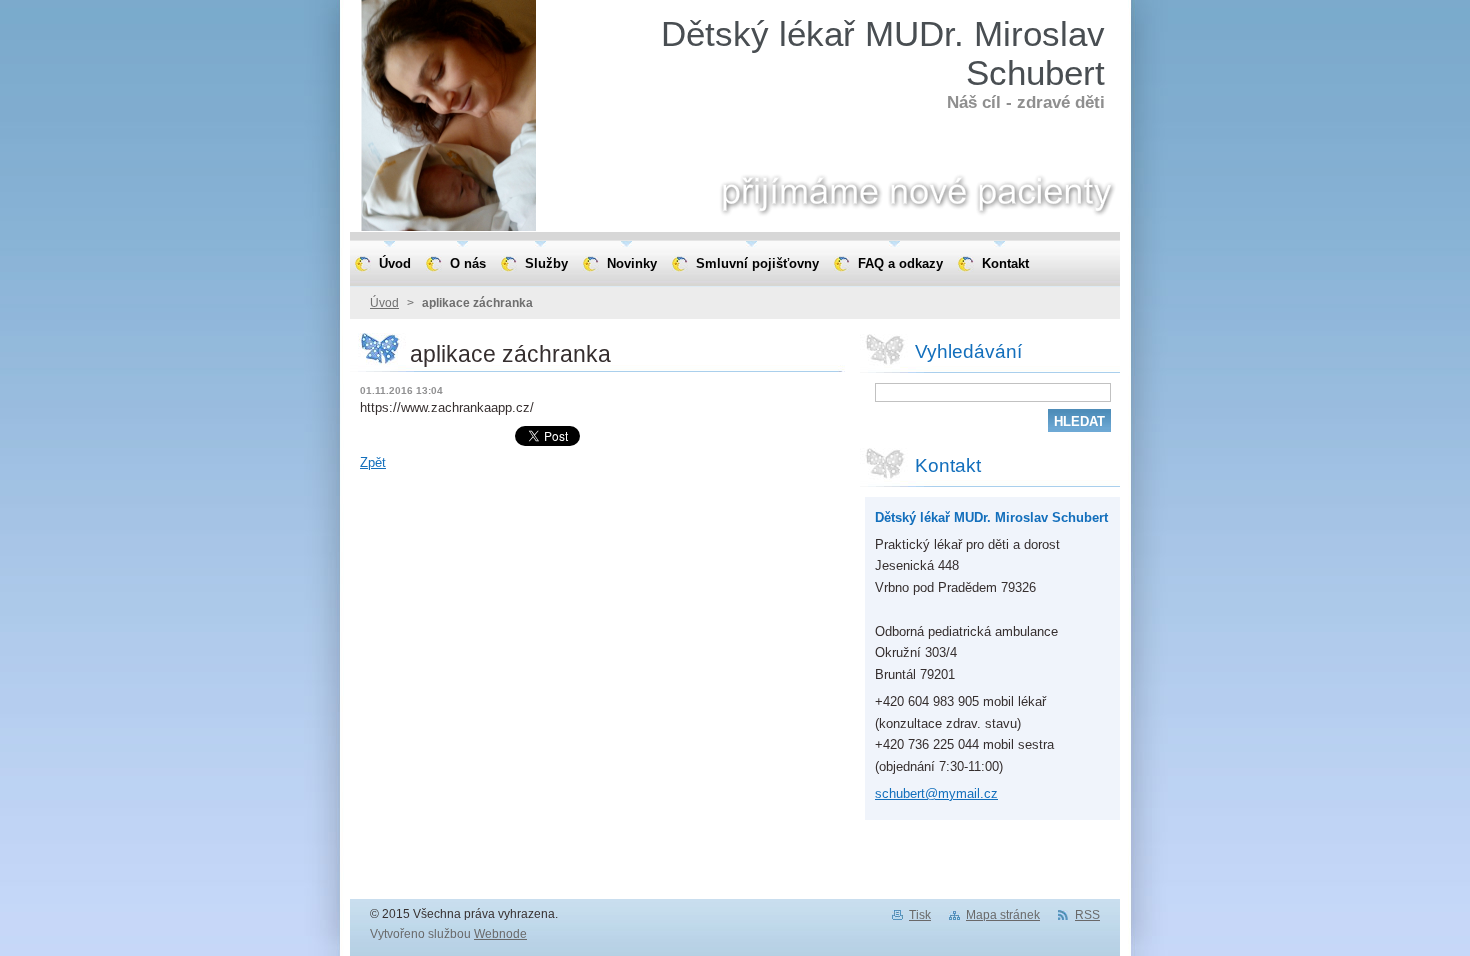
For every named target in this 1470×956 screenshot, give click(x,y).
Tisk (920, 915)
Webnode (500, 934)
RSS (1087, 915)
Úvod (384, 303)
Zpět (373, 462)
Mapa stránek (1003, 915)
